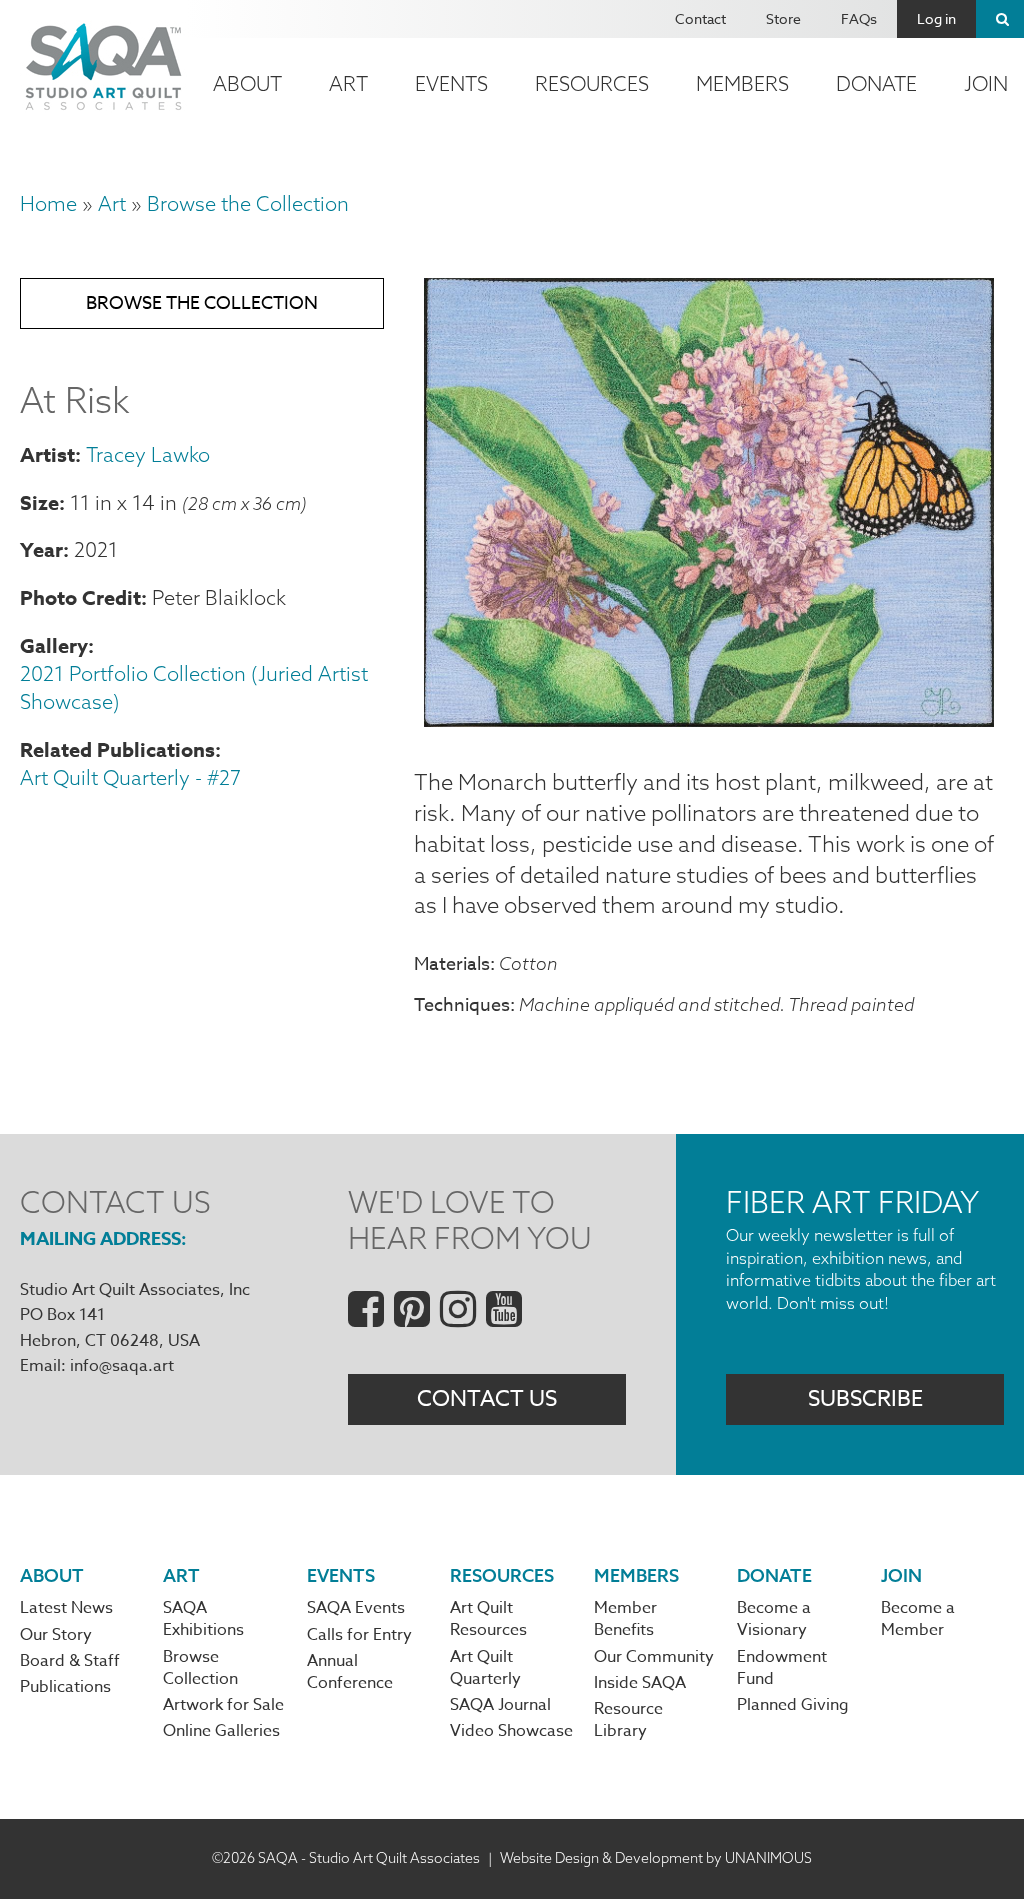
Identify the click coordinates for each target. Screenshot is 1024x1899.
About (247, 83)
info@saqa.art (122, 1366)
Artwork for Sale (223, 1705)
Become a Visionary (774, 1619)
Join (901, 1575)
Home (48, 203)
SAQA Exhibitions (203, 1619)
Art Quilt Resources (488, 1619)
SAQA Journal (500, 1705)
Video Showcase (511, 1731)
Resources (592, 83)
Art (348, 83)
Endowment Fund (782, 1668)
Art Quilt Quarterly (485, 1668)
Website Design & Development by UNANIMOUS (656, 1858)
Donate (876, 83)
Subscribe (865, 1399)
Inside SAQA (640, 1683)
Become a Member (918, 1619)
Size (39, 502)
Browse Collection (200, 1668)
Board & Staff (70, 1661)
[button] (709, 719)
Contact (700, 18)
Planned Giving (793, 1705)
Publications (65, 1687)
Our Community (654, 1657)
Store (783, 18)
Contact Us (487, 1399)
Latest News (66, 1608)
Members (742, 83)
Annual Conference (350, 1672)
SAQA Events (356, 1608)
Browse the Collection (248, 203)
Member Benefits (625, 1619)
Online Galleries (221, 1731)
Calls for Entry (359, 1635)
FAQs (859, 18)
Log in (936, 18)
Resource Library (628, 1720)
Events (451, 83)
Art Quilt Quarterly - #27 (130, 777)
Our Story (56, 1635)
